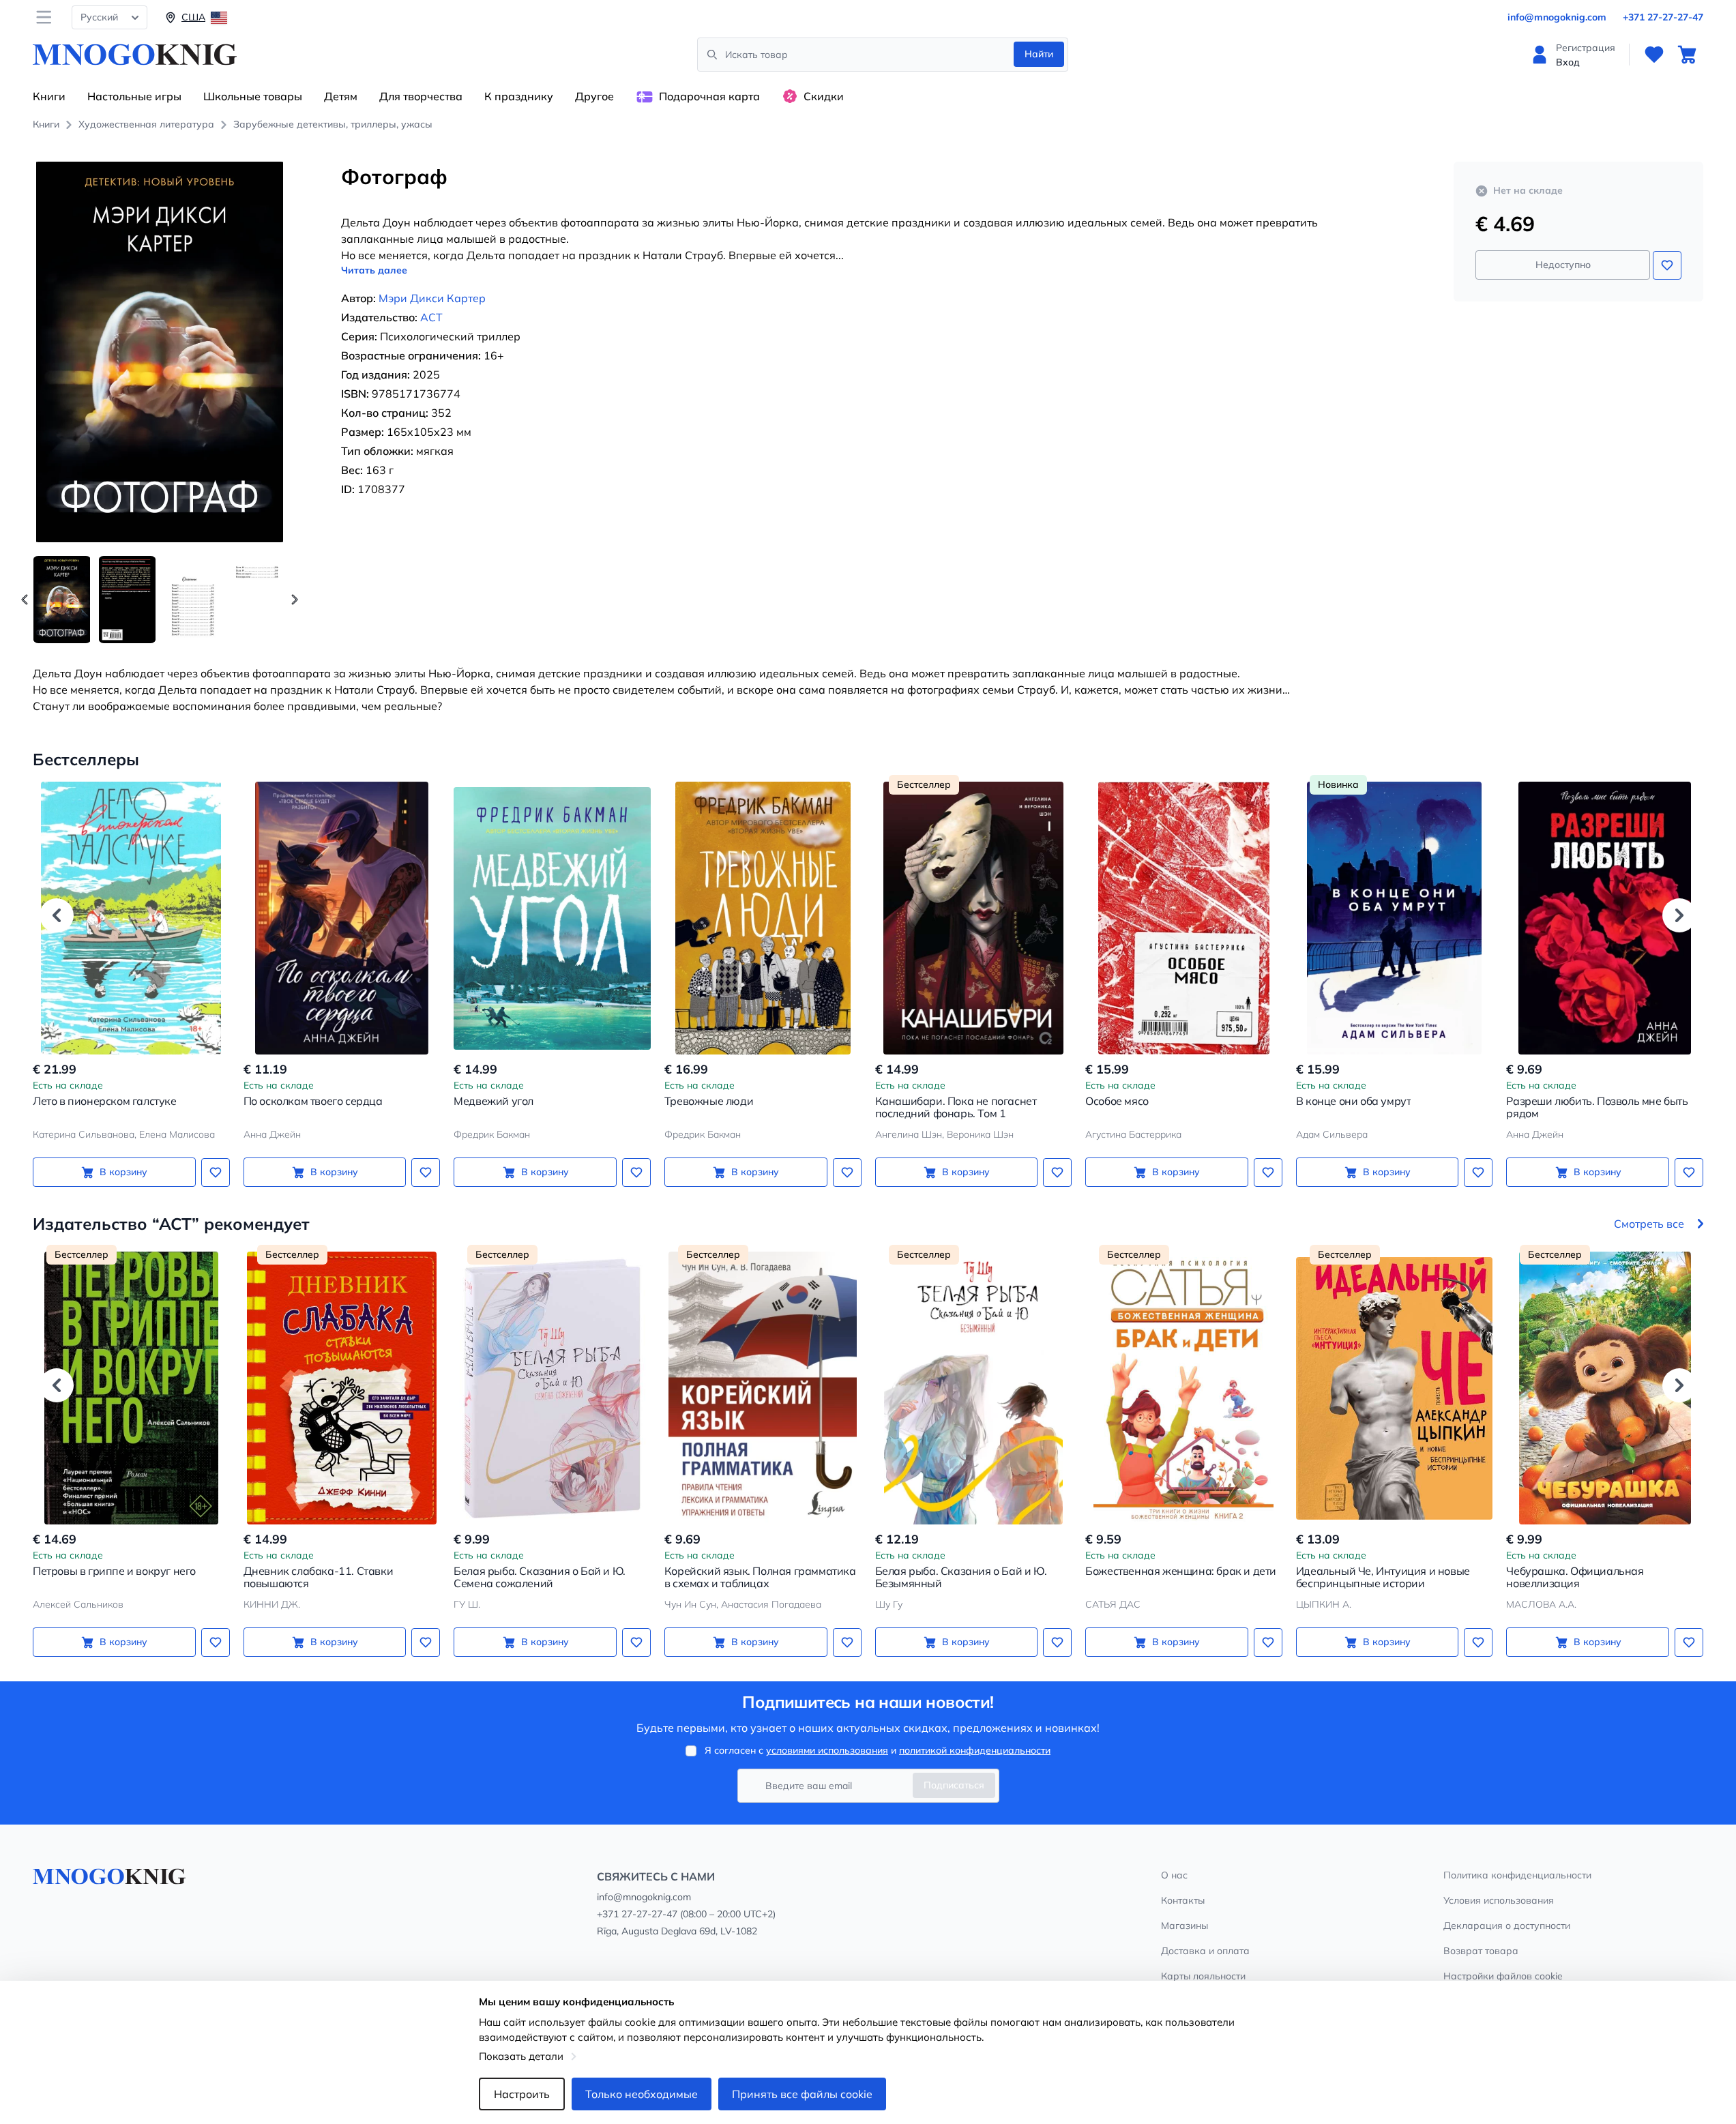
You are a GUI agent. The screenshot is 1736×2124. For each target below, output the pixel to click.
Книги (49, 96)
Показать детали (521, 2056)
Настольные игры (134, 96)
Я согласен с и (878, 1750)
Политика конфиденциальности (1517, 1875)
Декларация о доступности (1507, 1926)
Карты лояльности (1203, 1976)
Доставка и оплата (1205, 1951)
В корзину (123, 1172)
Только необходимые (642, 2094)
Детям (341, 96)
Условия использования (1499, 1900)
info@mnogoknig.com (1557, 17)
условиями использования (827, 1750)
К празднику (519, 96)
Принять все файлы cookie (802, 2094)
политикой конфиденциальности (975, 1750)
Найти (1039, 54)
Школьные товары (253, 96)
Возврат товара (1481, 1951)
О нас (1174, 1875)
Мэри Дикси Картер (432, 298)
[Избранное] (1654, 55)
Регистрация (1586, 48)
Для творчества (421, 96)
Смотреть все (1649, 1224)
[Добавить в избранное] (1667, 265)
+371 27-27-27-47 (1663, 17)
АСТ (431, 317)
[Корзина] (1687, 55)
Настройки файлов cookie (1503, 1976)
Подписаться (954, 1785)
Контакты (1183, 1900)
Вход (1568, 62)
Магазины (1185, 1926)
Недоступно (1563, 265)
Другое (594, 96)
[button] (295, 600)
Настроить (522, 2094)
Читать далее (374, 270)
